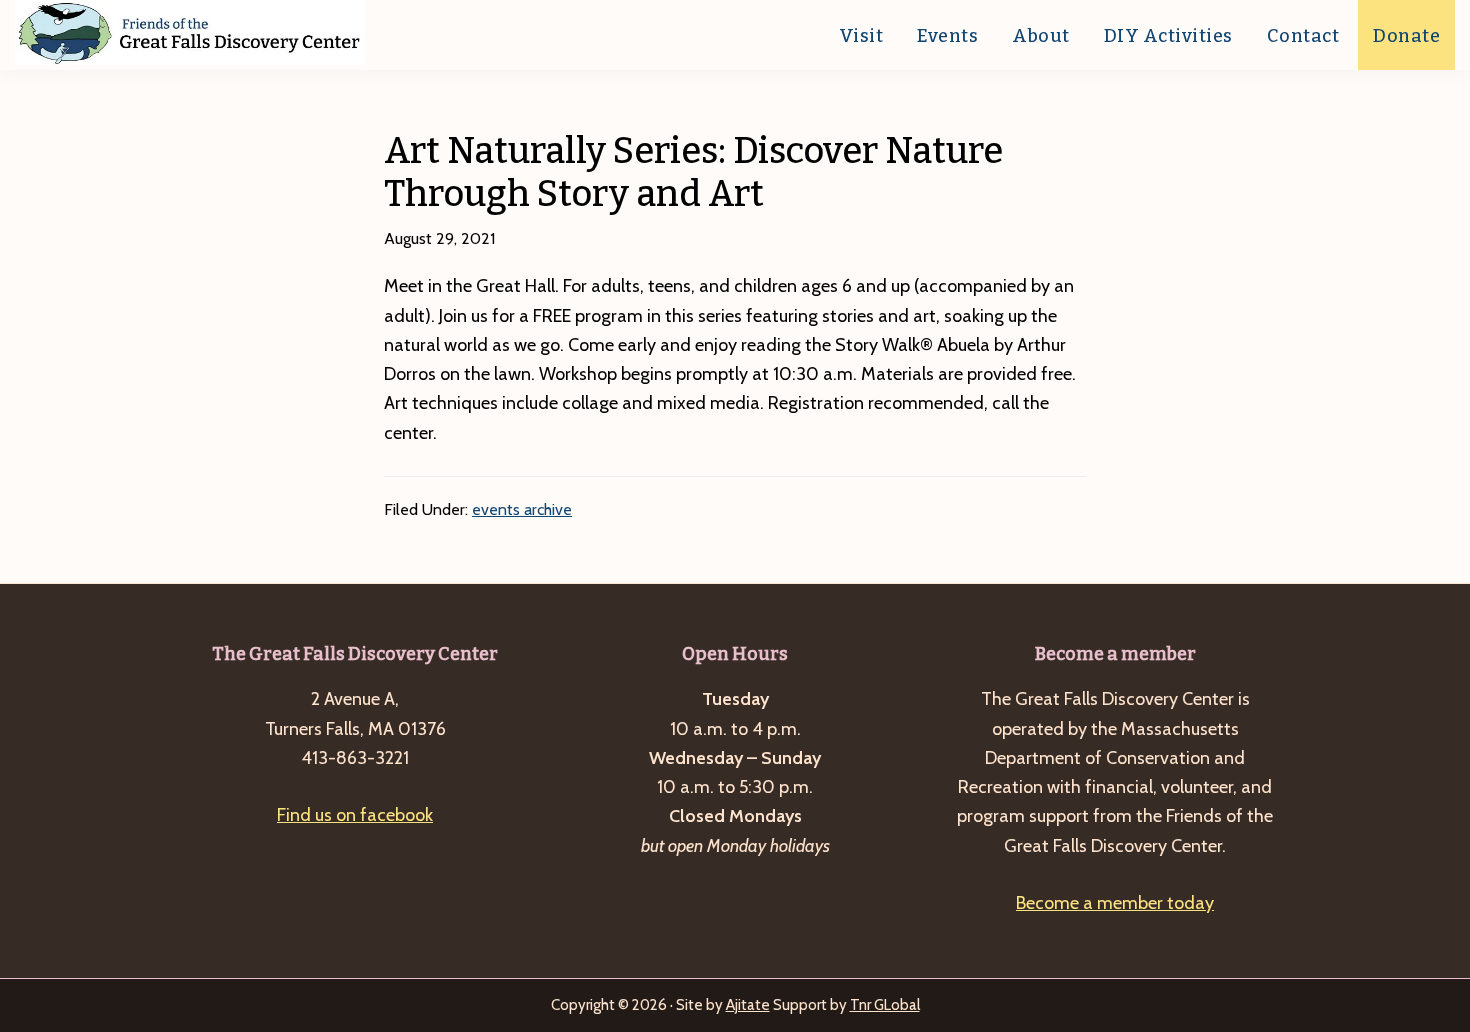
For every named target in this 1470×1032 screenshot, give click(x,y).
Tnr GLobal (885, 1005)
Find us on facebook (355, 815)
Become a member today (1115, 903)
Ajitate (748, 1005)
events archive (522, 509)
